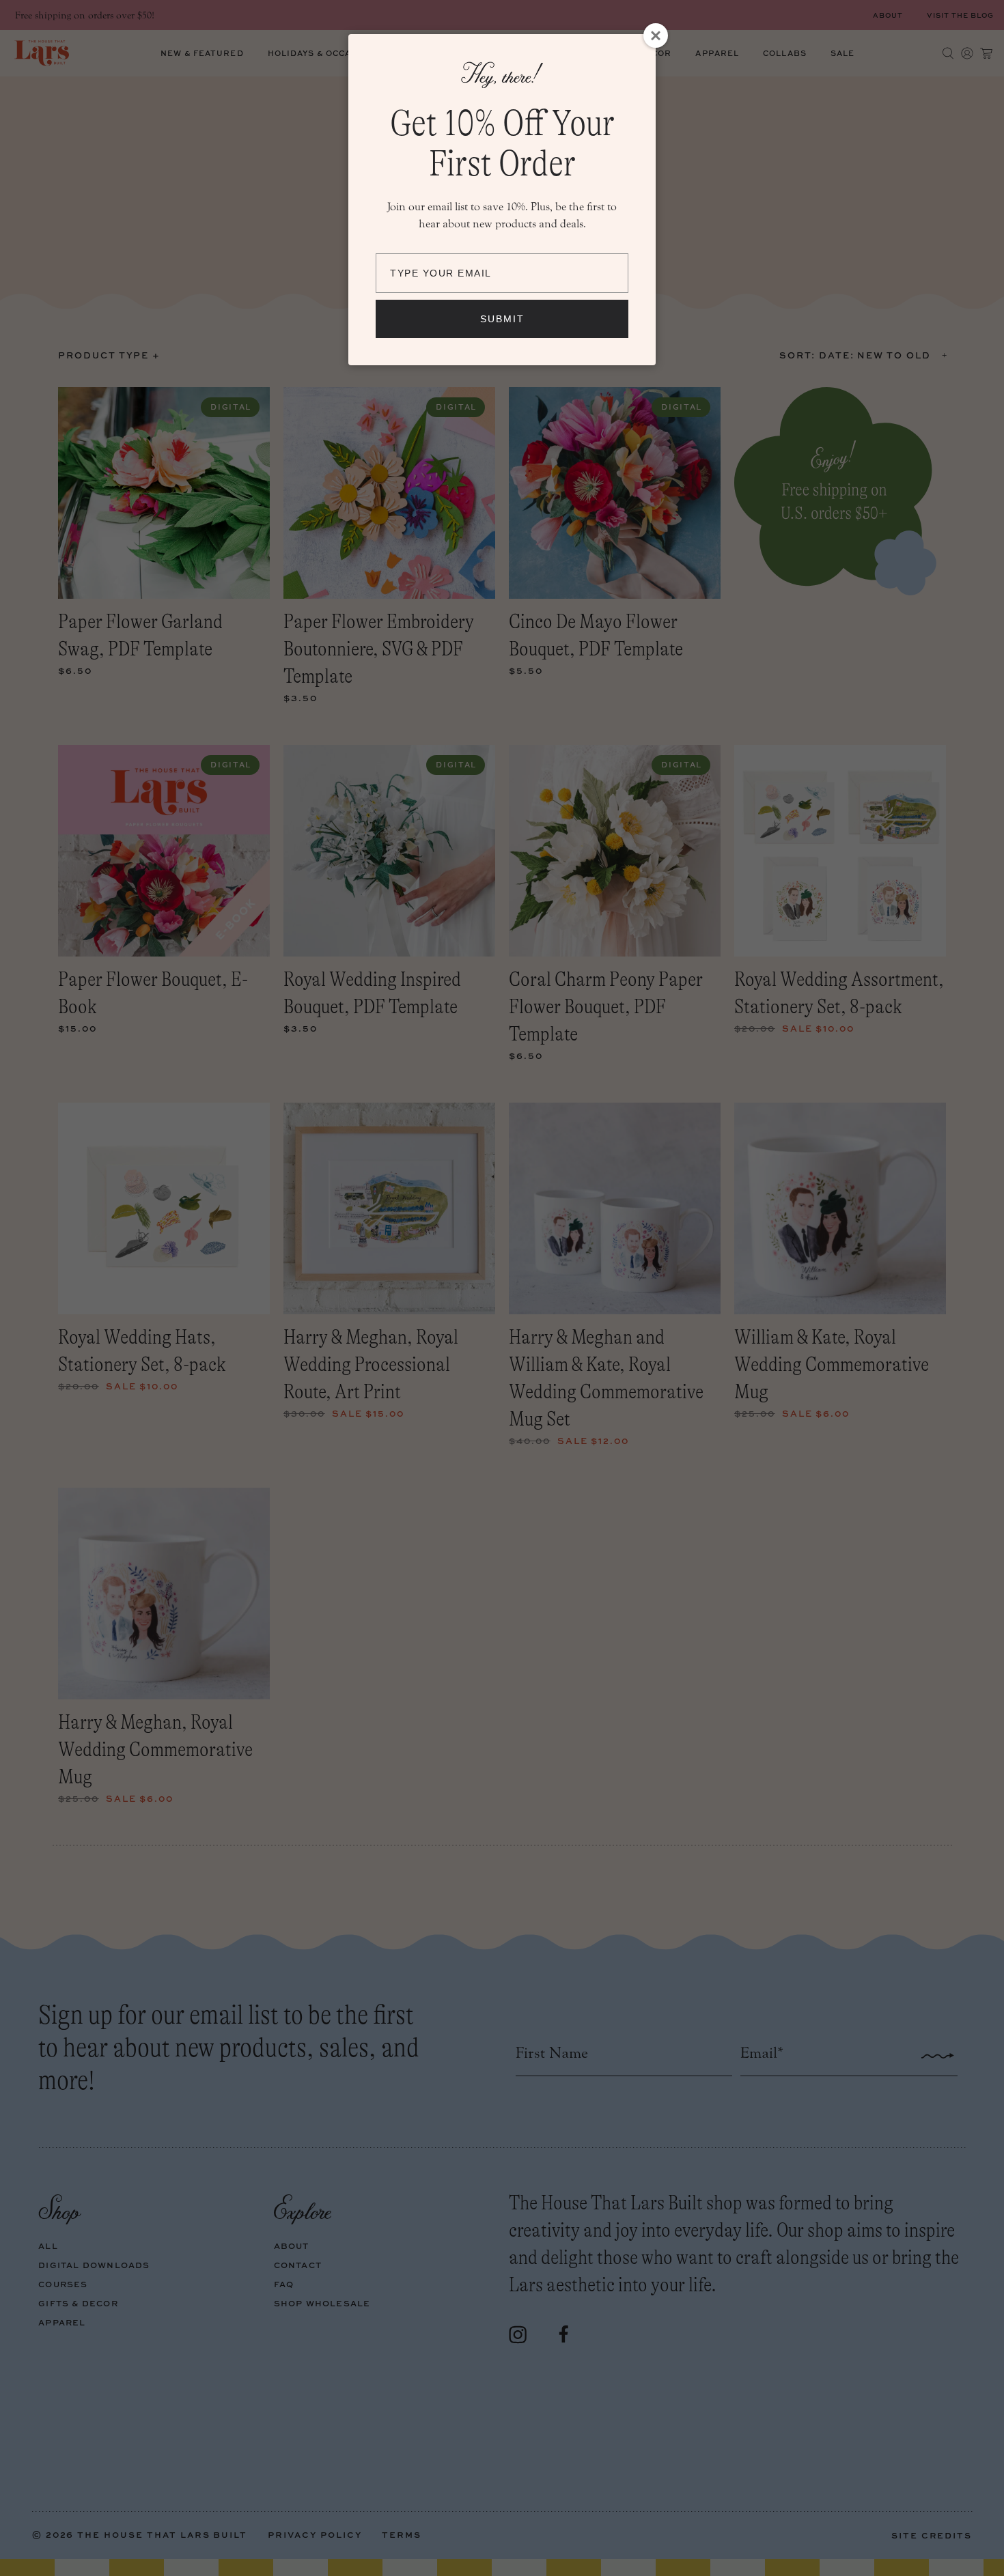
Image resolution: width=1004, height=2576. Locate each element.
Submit (502, 319)
